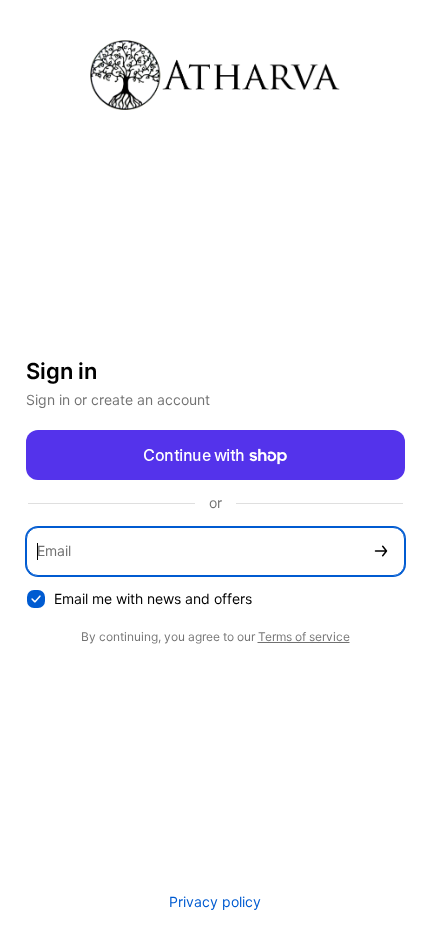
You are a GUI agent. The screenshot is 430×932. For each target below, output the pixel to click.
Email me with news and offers (153, 598)
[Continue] (381, 551)
